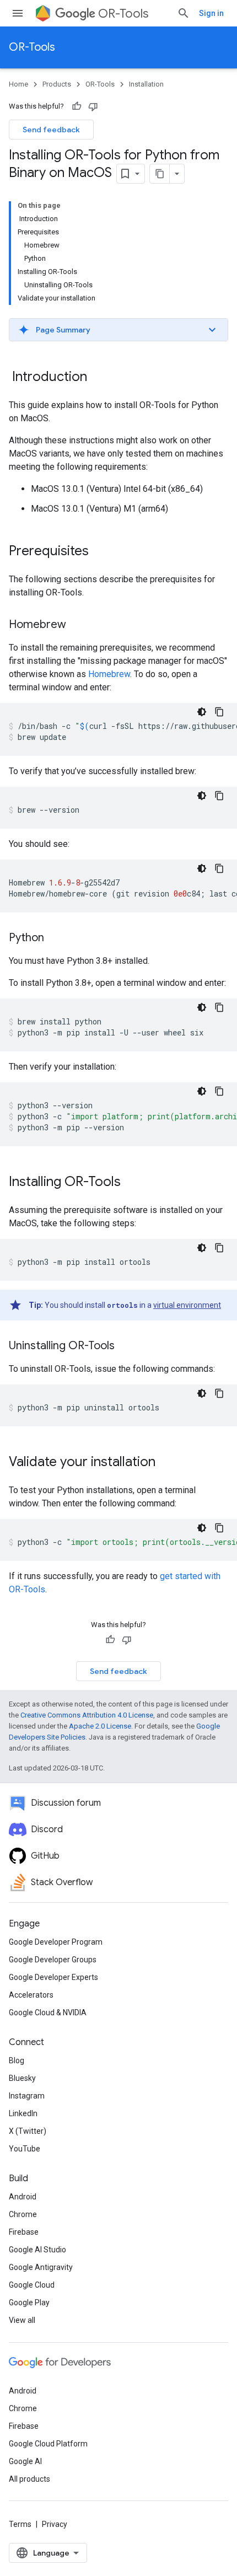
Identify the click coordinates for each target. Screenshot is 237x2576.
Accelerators (31, 1995)
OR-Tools (123, 14)
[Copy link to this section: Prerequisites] (100, 552)
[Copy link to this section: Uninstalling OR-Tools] (126, 1346)
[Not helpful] (93, 106)
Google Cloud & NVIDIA (48, 2012)
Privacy (55, 2524)
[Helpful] (77, 106)
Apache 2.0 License (100, 1726)
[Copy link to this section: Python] (55, 938)
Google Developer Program (56, 1942)
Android (23, 2197)
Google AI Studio (37, 2250)
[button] (118, 330)
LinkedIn (23, 2113)
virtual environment (187, 1305)
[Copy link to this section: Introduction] (98, 378)
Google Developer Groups (53, 1960)
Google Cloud (32, 2285)
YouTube (25, 2149)
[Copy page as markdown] (160, 174)
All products (29, 2479)
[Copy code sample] (219, 712)
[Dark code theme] (202, 712)
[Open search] (184, 13)
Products (57, 84)
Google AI (25, 2461)
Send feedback (51, 130)
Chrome (23, 2214)
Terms (20, 2524)
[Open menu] (18, 13)
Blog (17, 2060)
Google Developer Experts (53, 1977)
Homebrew (109, 674)
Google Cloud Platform (48, 2444)
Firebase (24, 2232)
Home (18, 84)
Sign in (211, 13)
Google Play (29, 2303)
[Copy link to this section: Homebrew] (77, 625)
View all (22, 2320)
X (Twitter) (28, 2131)
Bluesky (22, 2078)
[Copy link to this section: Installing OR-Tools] (132, 1183)
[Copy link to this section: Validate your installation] (166, 1463)
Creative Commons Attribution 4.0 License (87, 1715)
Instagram (27, 2096)
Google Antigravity (41, 2267)
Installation (146, 84)
